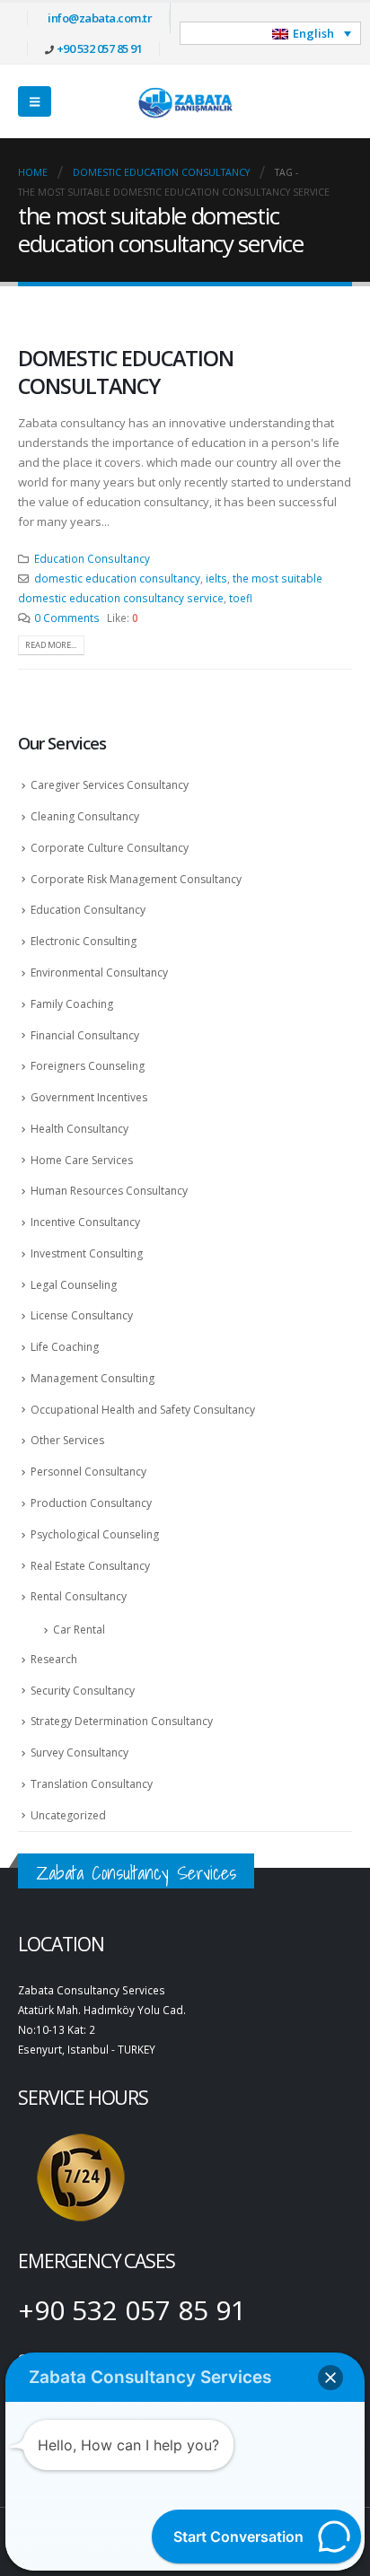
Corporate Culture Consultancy (110, 848)
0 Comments (67, 618)
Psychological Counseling (95, 1534)
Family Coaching (72, 1004)
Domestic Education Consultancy (126, 372)
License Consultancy (82, 1315)
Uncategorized (68, 1815)
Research (54, 1659)
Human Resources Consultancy (109, 1191)
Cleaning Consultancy (85, 816)
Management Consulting (92, 1378)
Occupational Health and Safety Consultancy (143, 1410)
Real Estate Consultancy (90, 1566)
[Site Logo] (185, 101)
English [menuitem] (313, 33)
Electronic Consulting (84, 941)
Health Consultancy (79, 1129)
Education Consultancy (92, 558)
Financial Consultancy (85, 1035)
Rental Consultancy (79, 1596)
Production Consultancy (91, 1503)
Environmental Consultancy (99, 973)
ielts (216, 578)
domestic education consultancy (117, 578)
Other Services (67, 1440)
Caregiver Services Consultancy (110, 785)
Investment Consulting (87, 1253)
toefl (241, 598)
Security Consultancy (83, 1691)
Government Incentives (89, 1097)
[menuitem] (270, 33)
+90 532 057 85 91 (100, 48)
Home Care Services (82, 1160)
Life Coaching (65, 1347)
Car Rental (79, 1630)
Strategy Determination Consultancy (122, 1721)
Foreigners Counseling (88, 1066)
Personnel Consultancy (88, 1472)
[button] (35, 101)
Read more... (51, 645)
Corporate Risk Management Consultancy (136, 879)
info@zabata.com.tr (100, 18)
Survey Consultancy (79, 1752)
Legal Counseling (74, 1285)
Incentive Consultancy (85, 1222)
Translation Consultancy (92, 1784)
